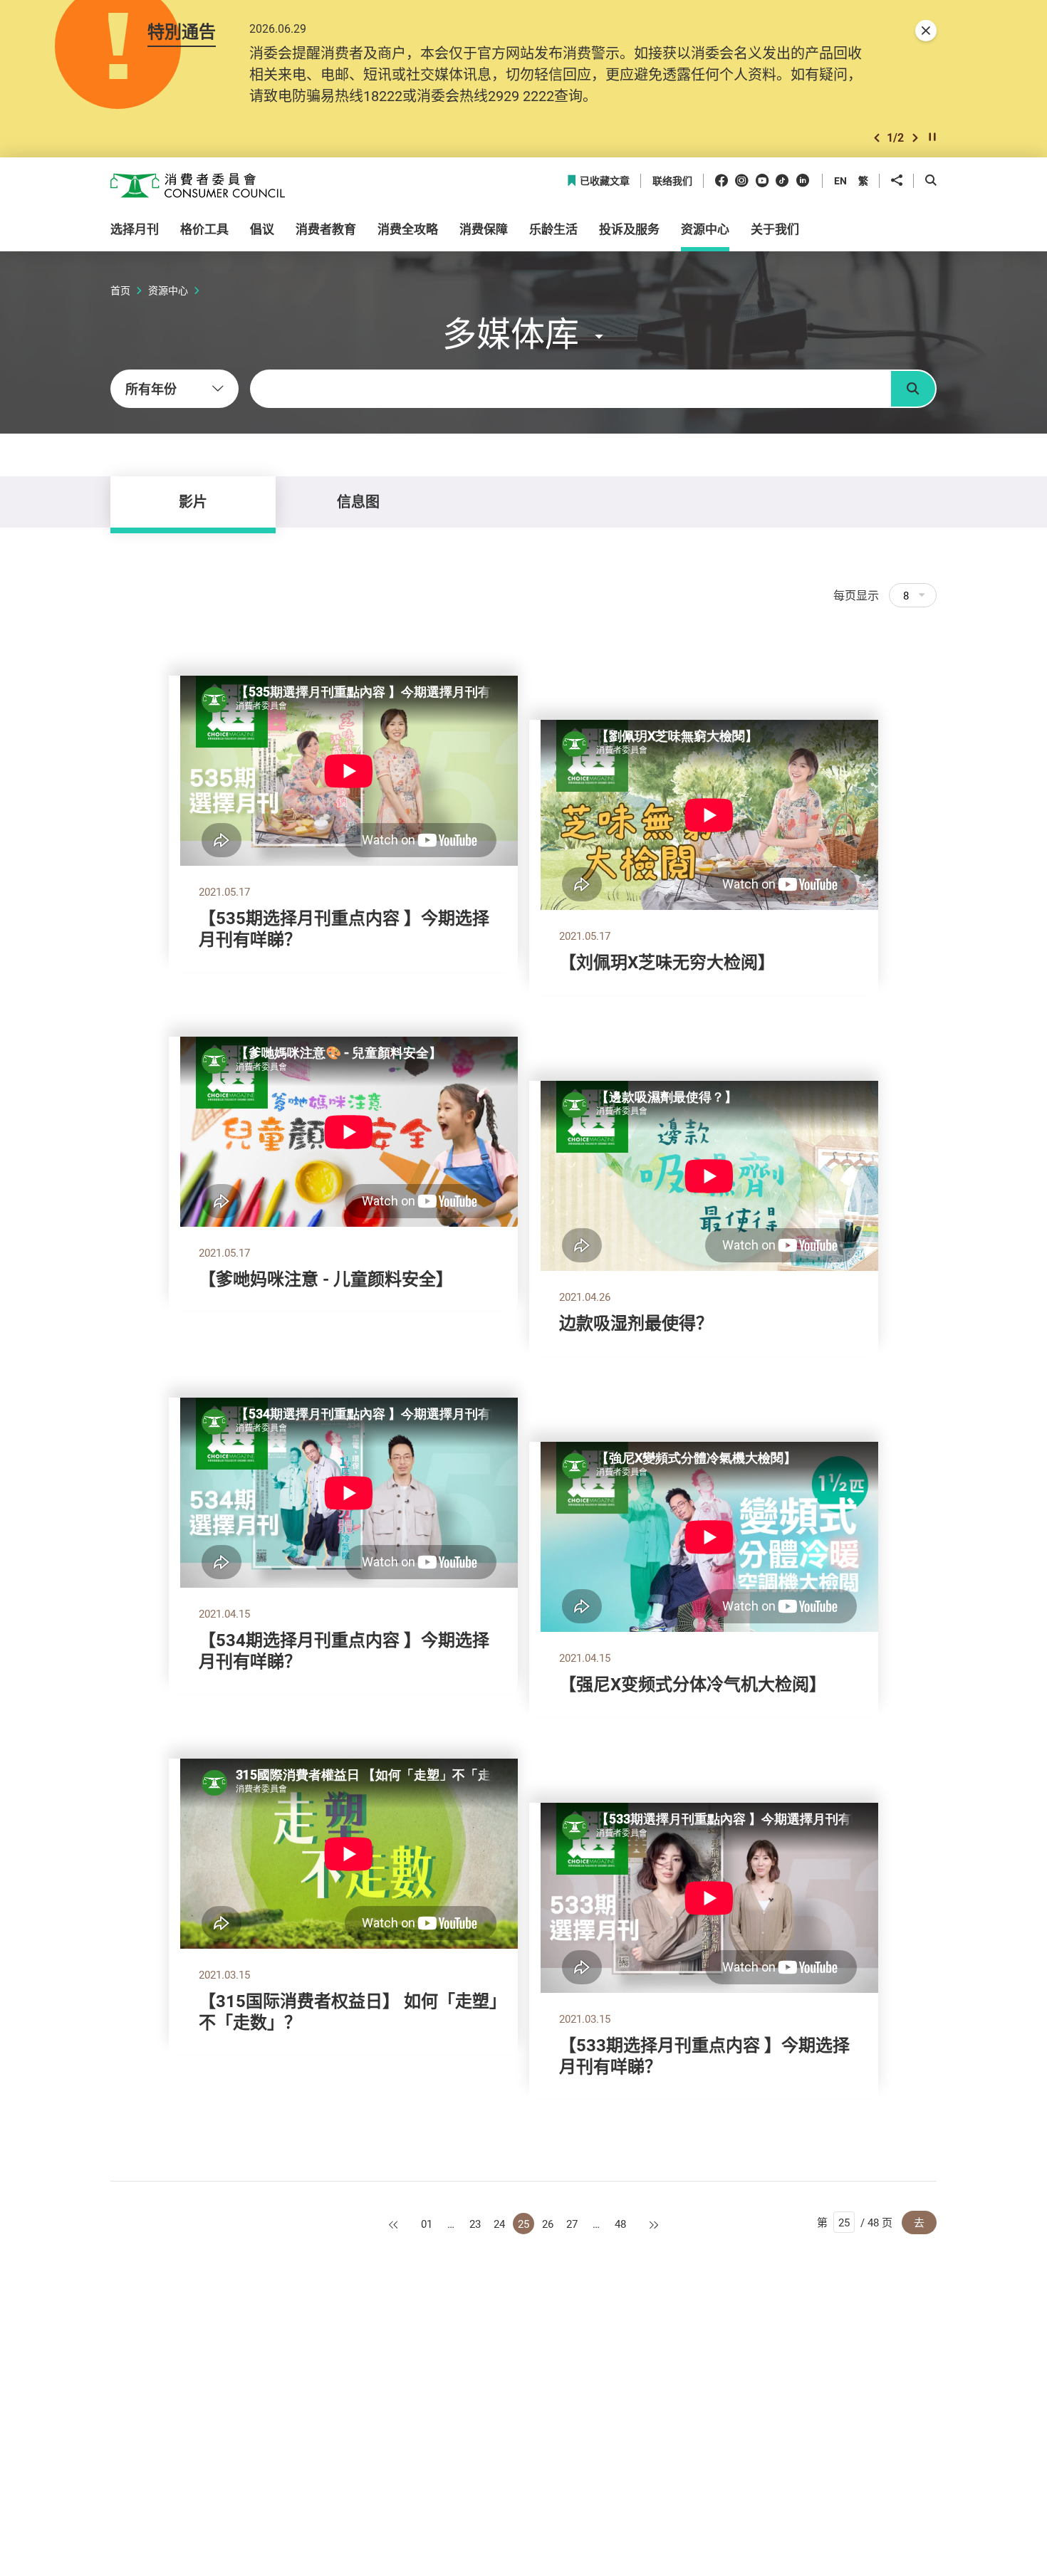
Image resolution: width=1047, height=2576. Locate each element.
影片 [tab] (193, 502)
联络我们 (672, 181)
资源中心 (168, 290)
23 (475, 2224)
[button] (877, 138)
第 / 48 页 (855, 2222)
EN (840, 180)
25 (523, 2224)
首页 (120, 290)
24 (499, 2224)
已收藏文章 (605, 181)
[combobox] (174, 389)
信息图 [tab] (358, 502)
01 (427, 2224)
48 (620, 2224)
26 (548, 2224)
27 (572, 2224)
